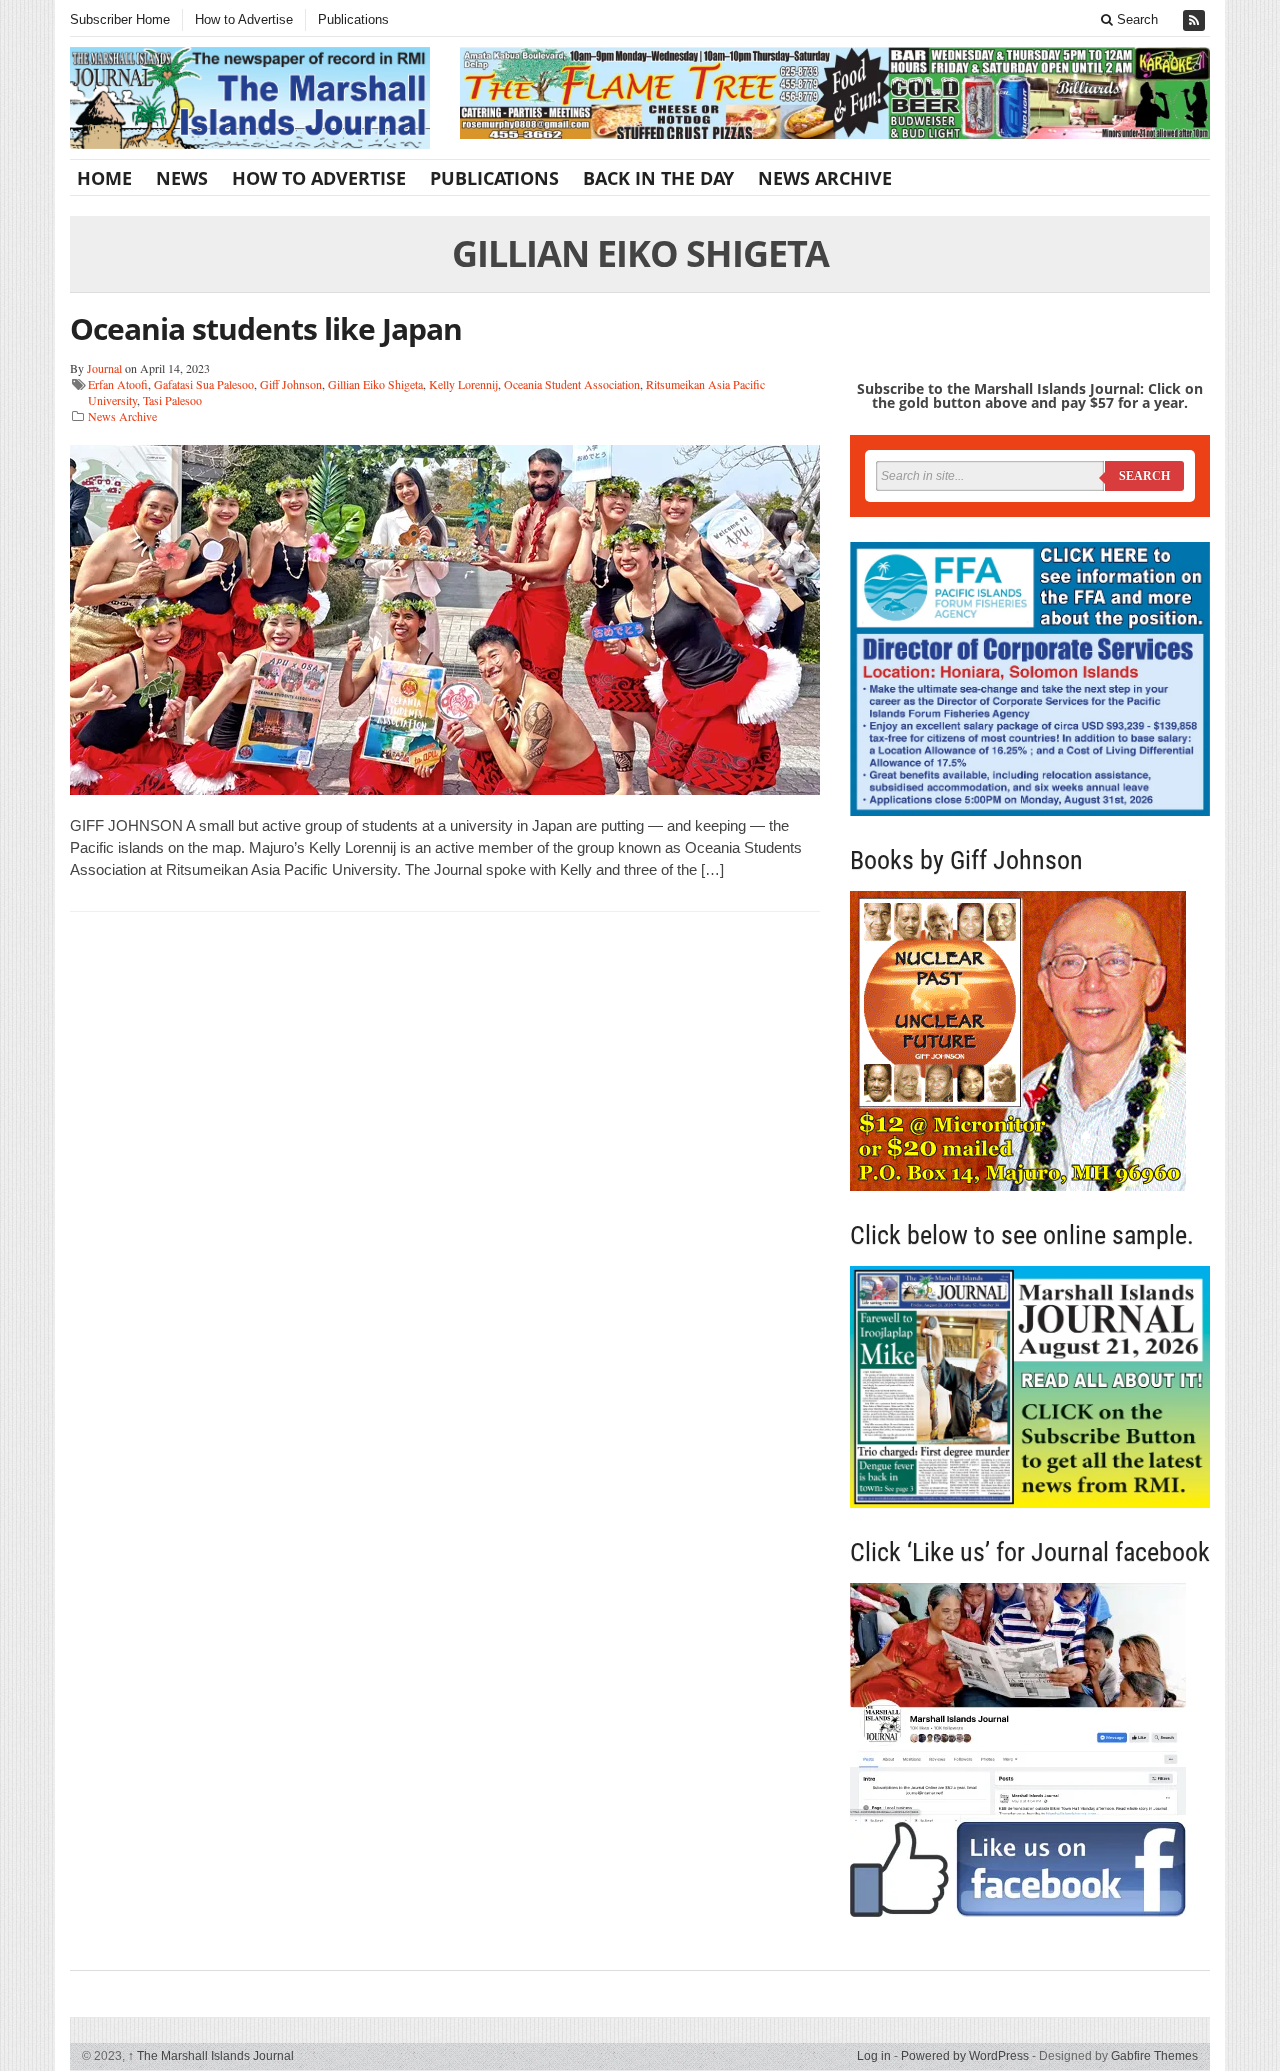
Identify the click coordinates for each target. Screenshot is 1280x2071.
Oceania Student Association (572, 384)
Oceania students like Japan (266, 328)
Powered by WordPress (965, 2056)
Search (1135, 19)
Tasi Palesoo (172, 400)
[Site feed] (1196, 20)
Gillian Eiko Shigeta (375, 384)
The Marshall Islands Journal (211, 2056)
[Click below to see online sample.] (1030, 1386)
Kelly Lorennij (463, 384)
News (182, 178)
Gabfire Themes (1154, 2056)
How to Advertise (244, 19)
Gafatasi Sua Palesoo (204, 384)
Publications (353, 19)
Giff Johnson (291, 384)
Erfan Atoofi (118, 384)
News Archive (825, 178)
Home (104, 178)
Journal (104, 368)
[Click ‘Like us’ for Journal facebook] (1030, 1750)
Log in (874, 2056)
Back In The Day (658, 178)
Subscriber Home (120, 19)
